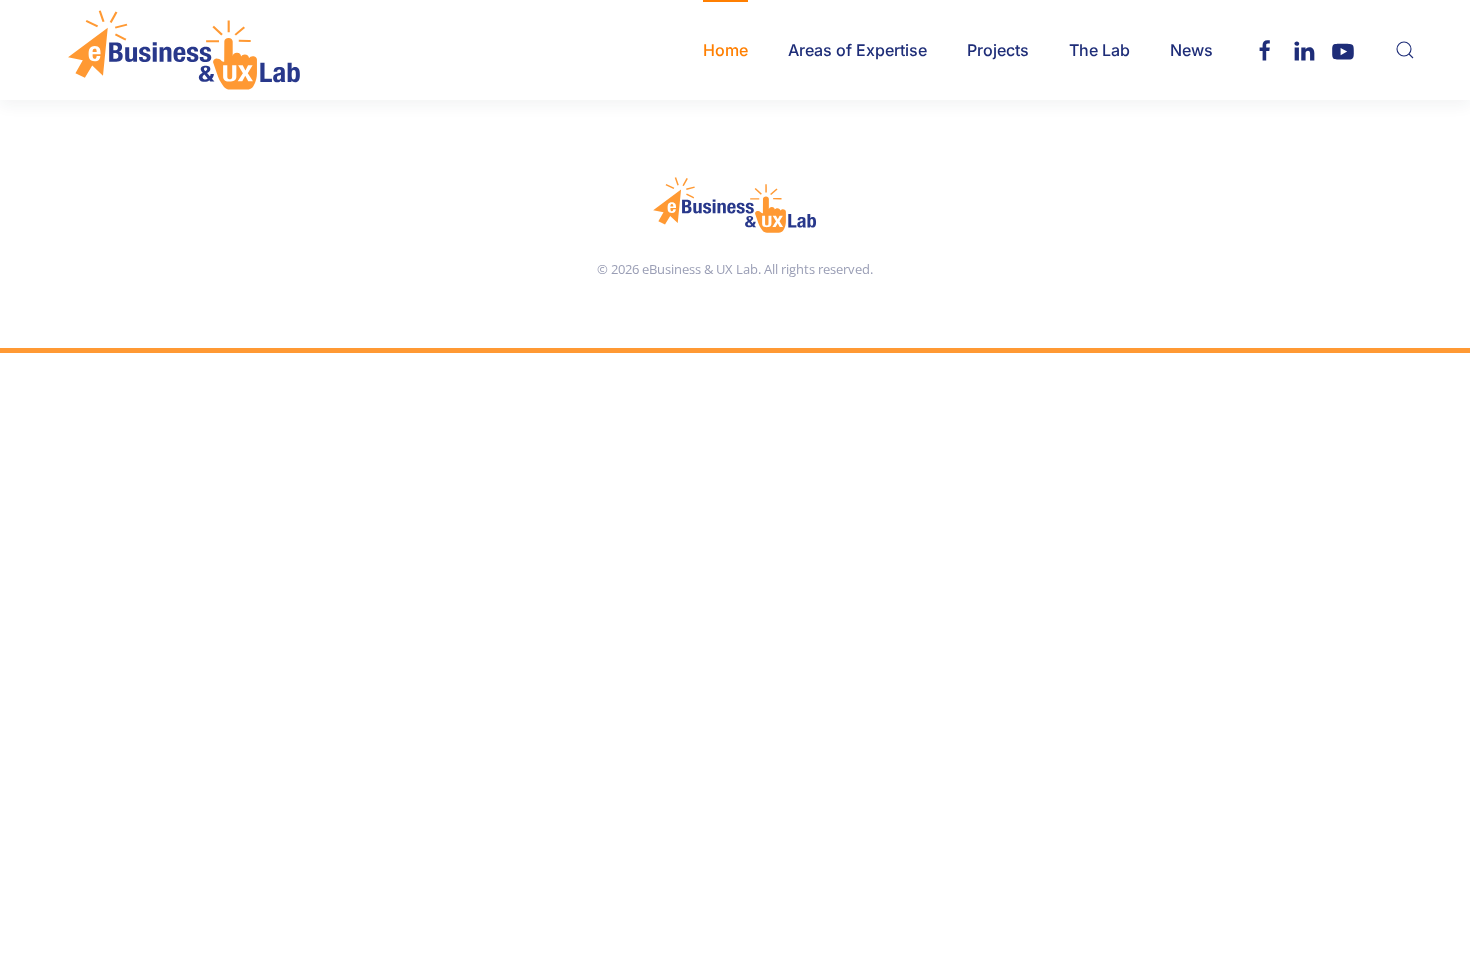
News (1191, 50)
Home (725, 50)
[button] (1405, 50)
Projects (998, 50)
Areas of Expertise (857, 50)
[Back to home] (184, 50)
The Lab (1099, 50)
